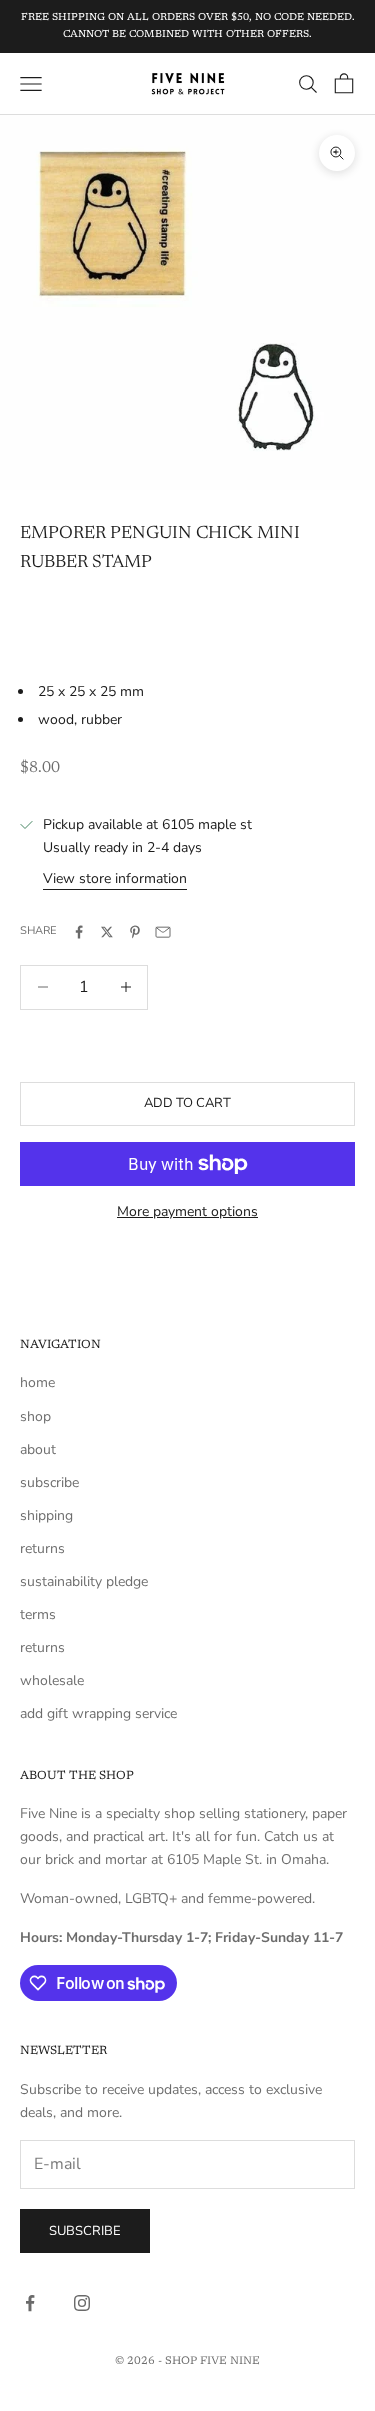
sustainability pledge (84, 1581)
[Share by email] (163, 932)
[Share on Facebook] (79, 932)
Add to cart (187, 1103)
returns (42, 1548)
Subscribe (85, 2231)
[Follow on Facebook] (30, 2303)
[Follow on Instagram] (82, 2303)
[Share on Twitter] (107, 932)
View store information (115, 878)
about (38, 1449)
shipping (46, 1515)
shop (35, 1416)
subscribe (49, 1482)
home (37, 1382)
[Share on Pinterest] (135, 932)
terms (38, 1614)
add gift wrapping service (98, 1713)
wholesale (52, 1680)
